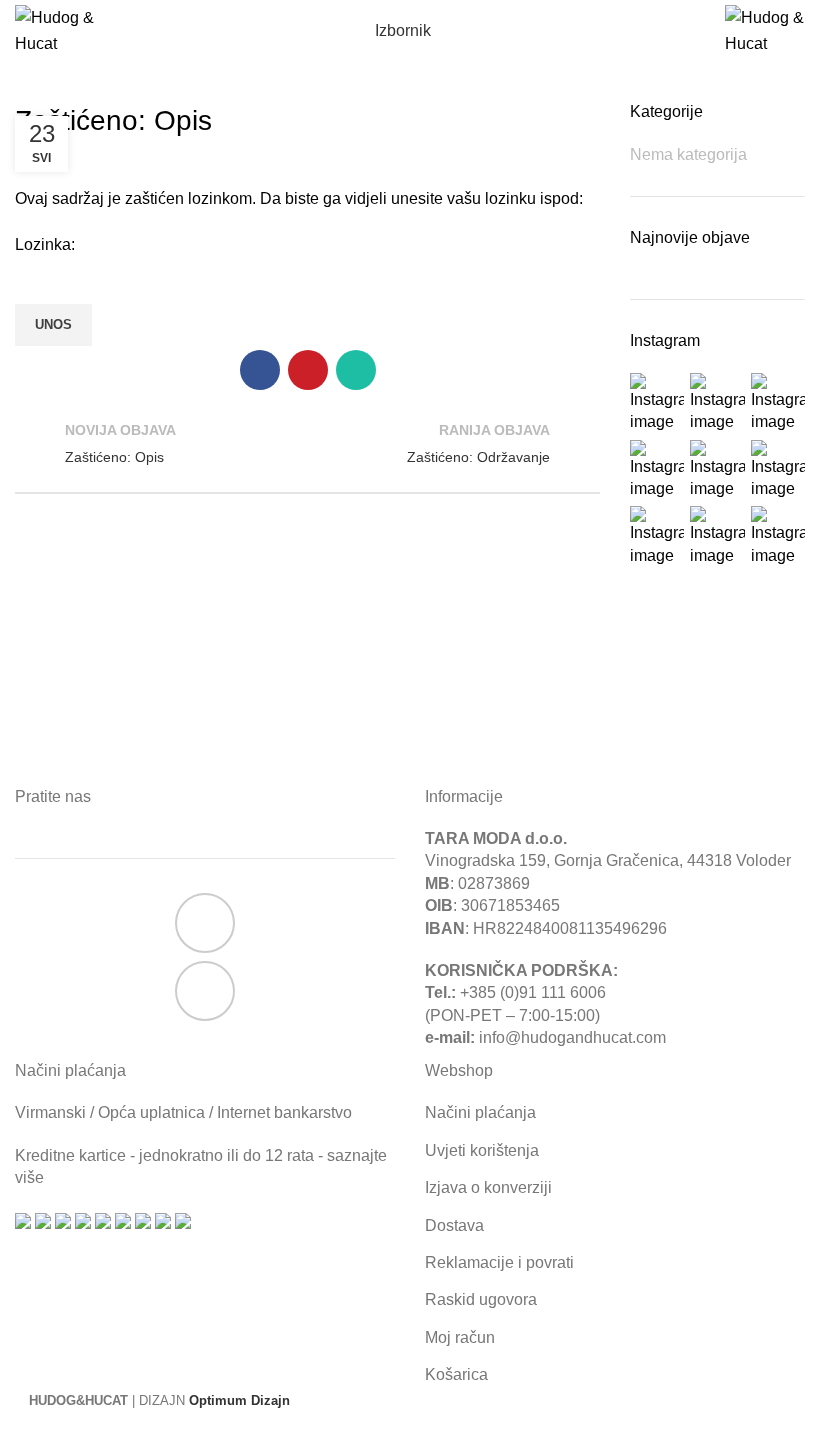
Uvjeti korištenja (482, 1150)
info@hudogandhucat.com (572, 1037)
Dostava (454, 1225)
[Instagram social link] (205, 991)
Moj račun (460, 1337)
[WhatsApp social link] (356, 370)
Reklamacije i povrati (499, 1262)
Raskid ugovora (481, 1299)
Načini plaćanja (480, 1112)
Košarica (456, 1374)
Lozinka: (45, 244)
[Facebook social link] (260, 370)
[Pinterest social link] (308, 370)
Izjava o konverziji (488, 1187)
